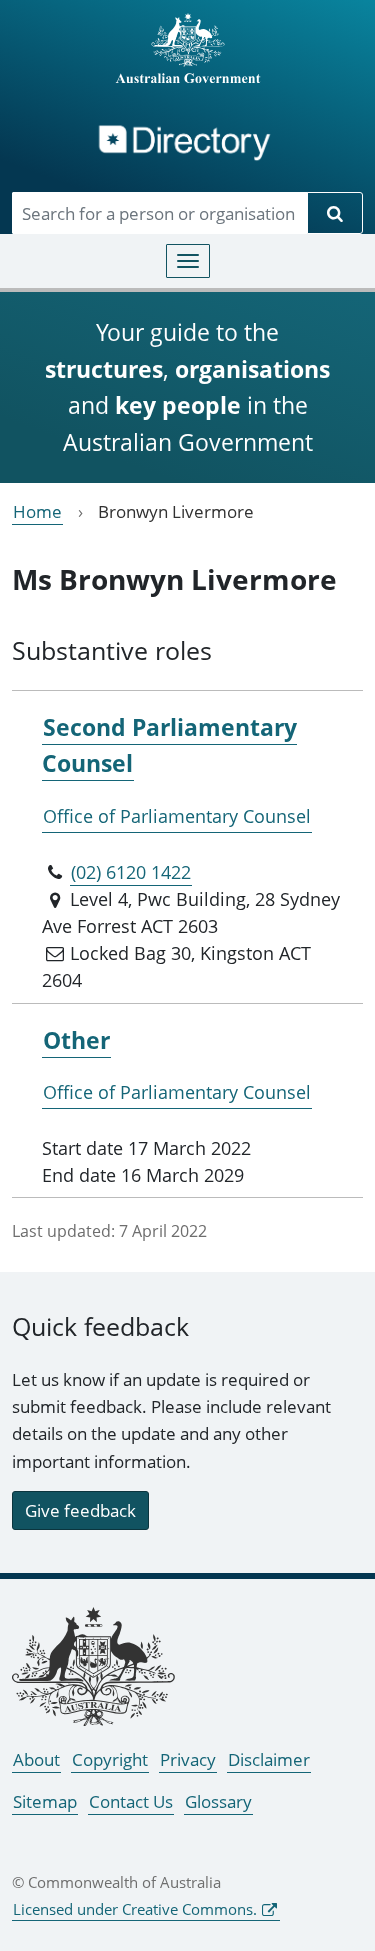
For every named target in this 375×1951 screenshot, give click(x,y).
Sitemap (45, 1801)
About (36, 1759)
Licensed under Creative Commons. (135, 1909)
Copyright (110, 1759)
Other (76, 1040)
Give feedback (80, 1510)
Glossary (218, 1801)
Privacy (188, 1759)
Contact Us (131, 1801)
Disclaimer (269, 1759)
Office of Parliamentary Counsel (177, 816)
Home (37, 511)
